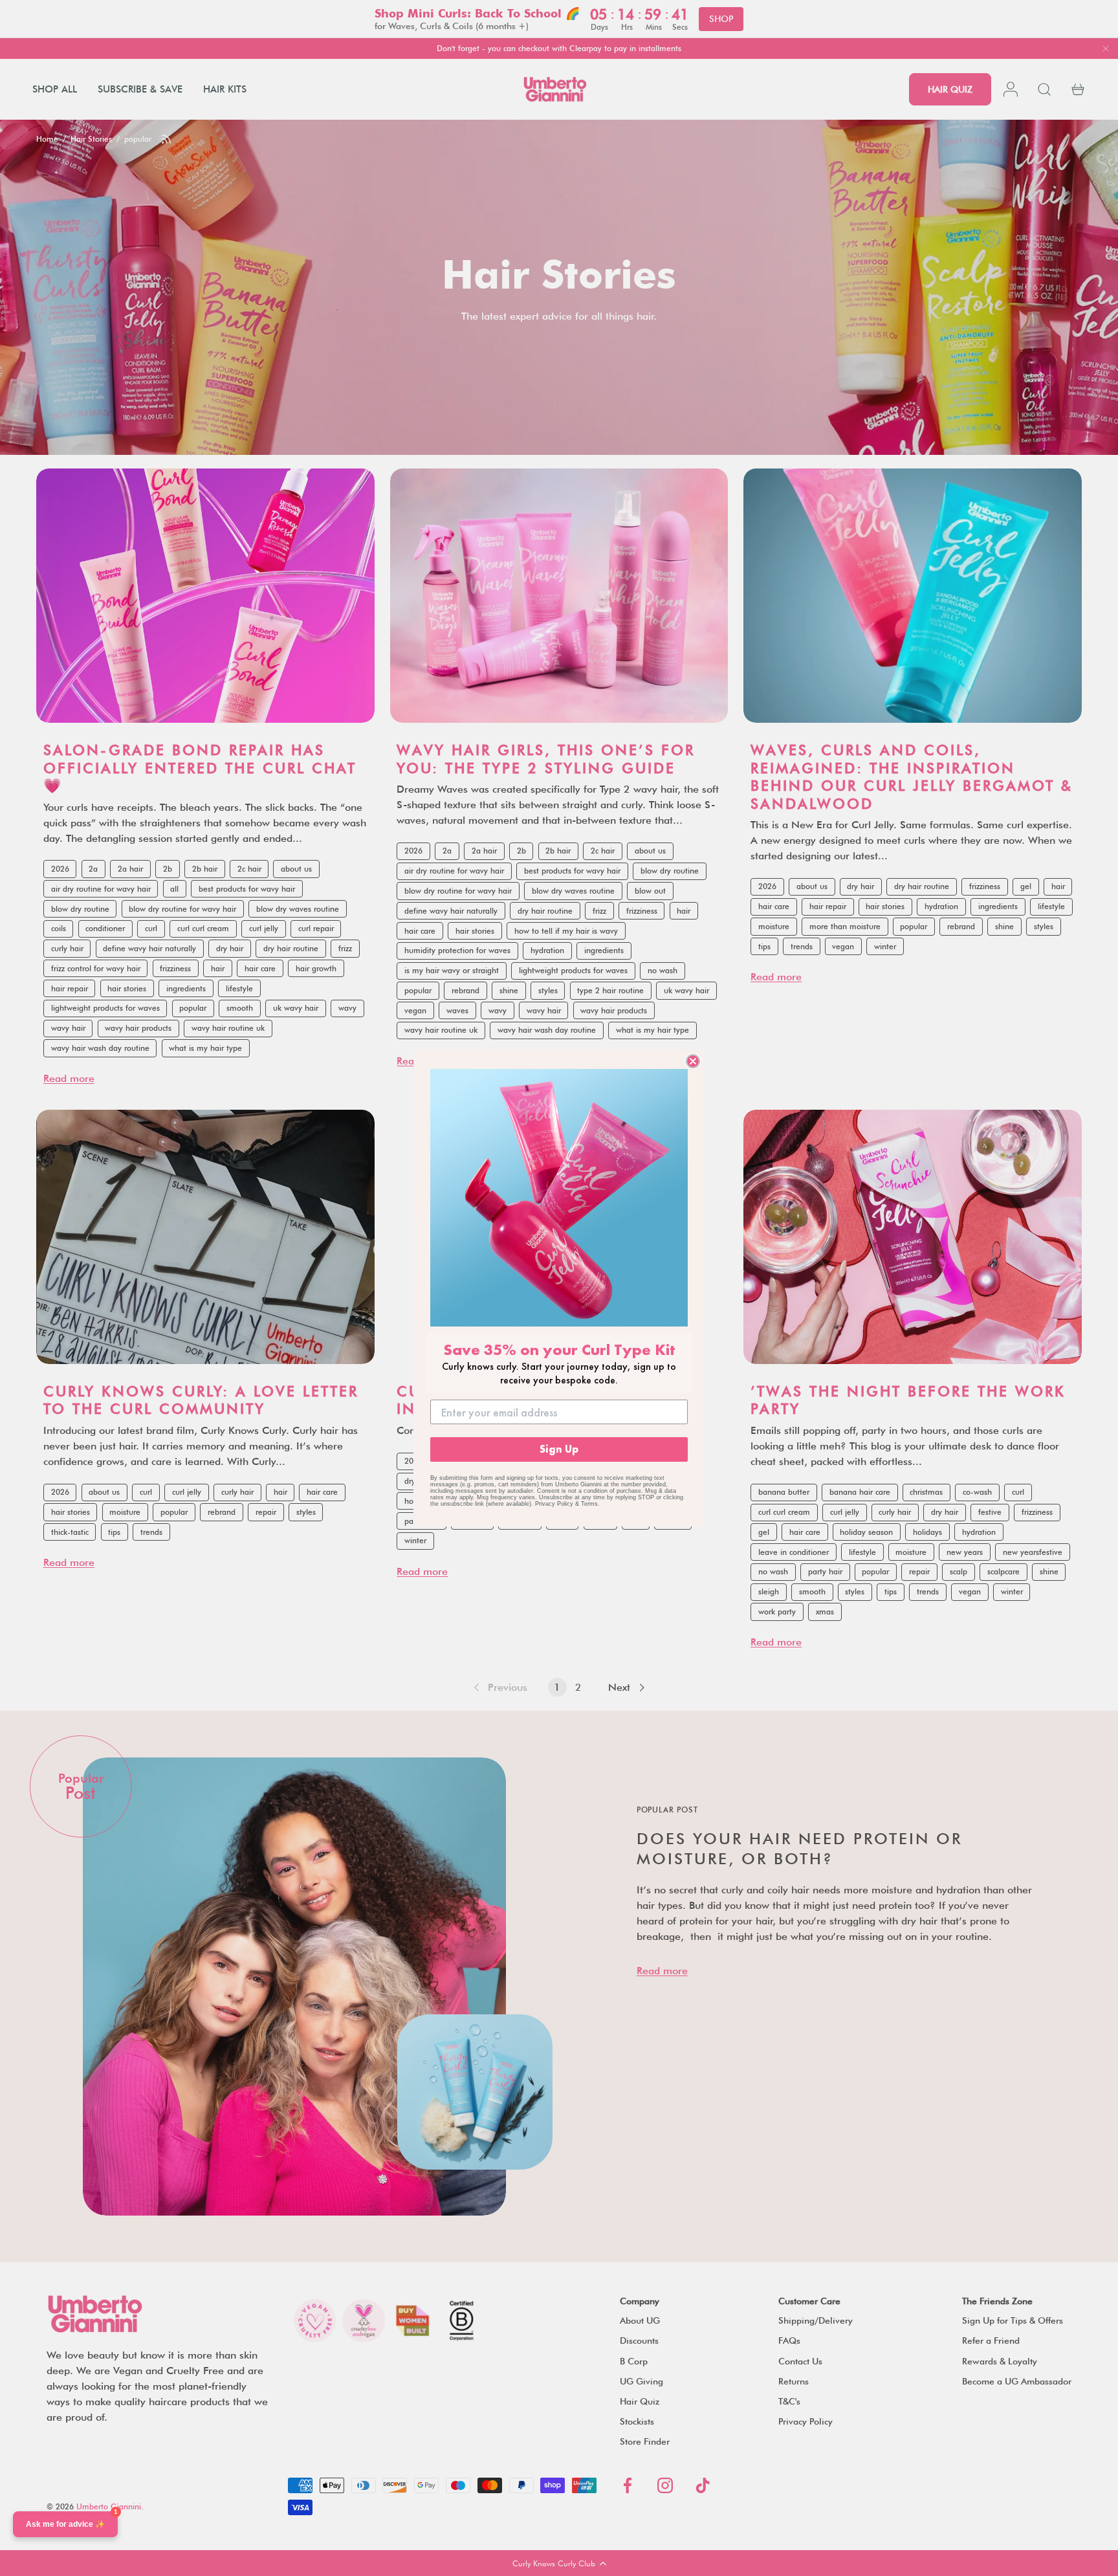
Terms (589, 1504)
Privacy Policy (554, 1504)
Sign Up (559, 1449)
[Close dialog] (693, 1061)
